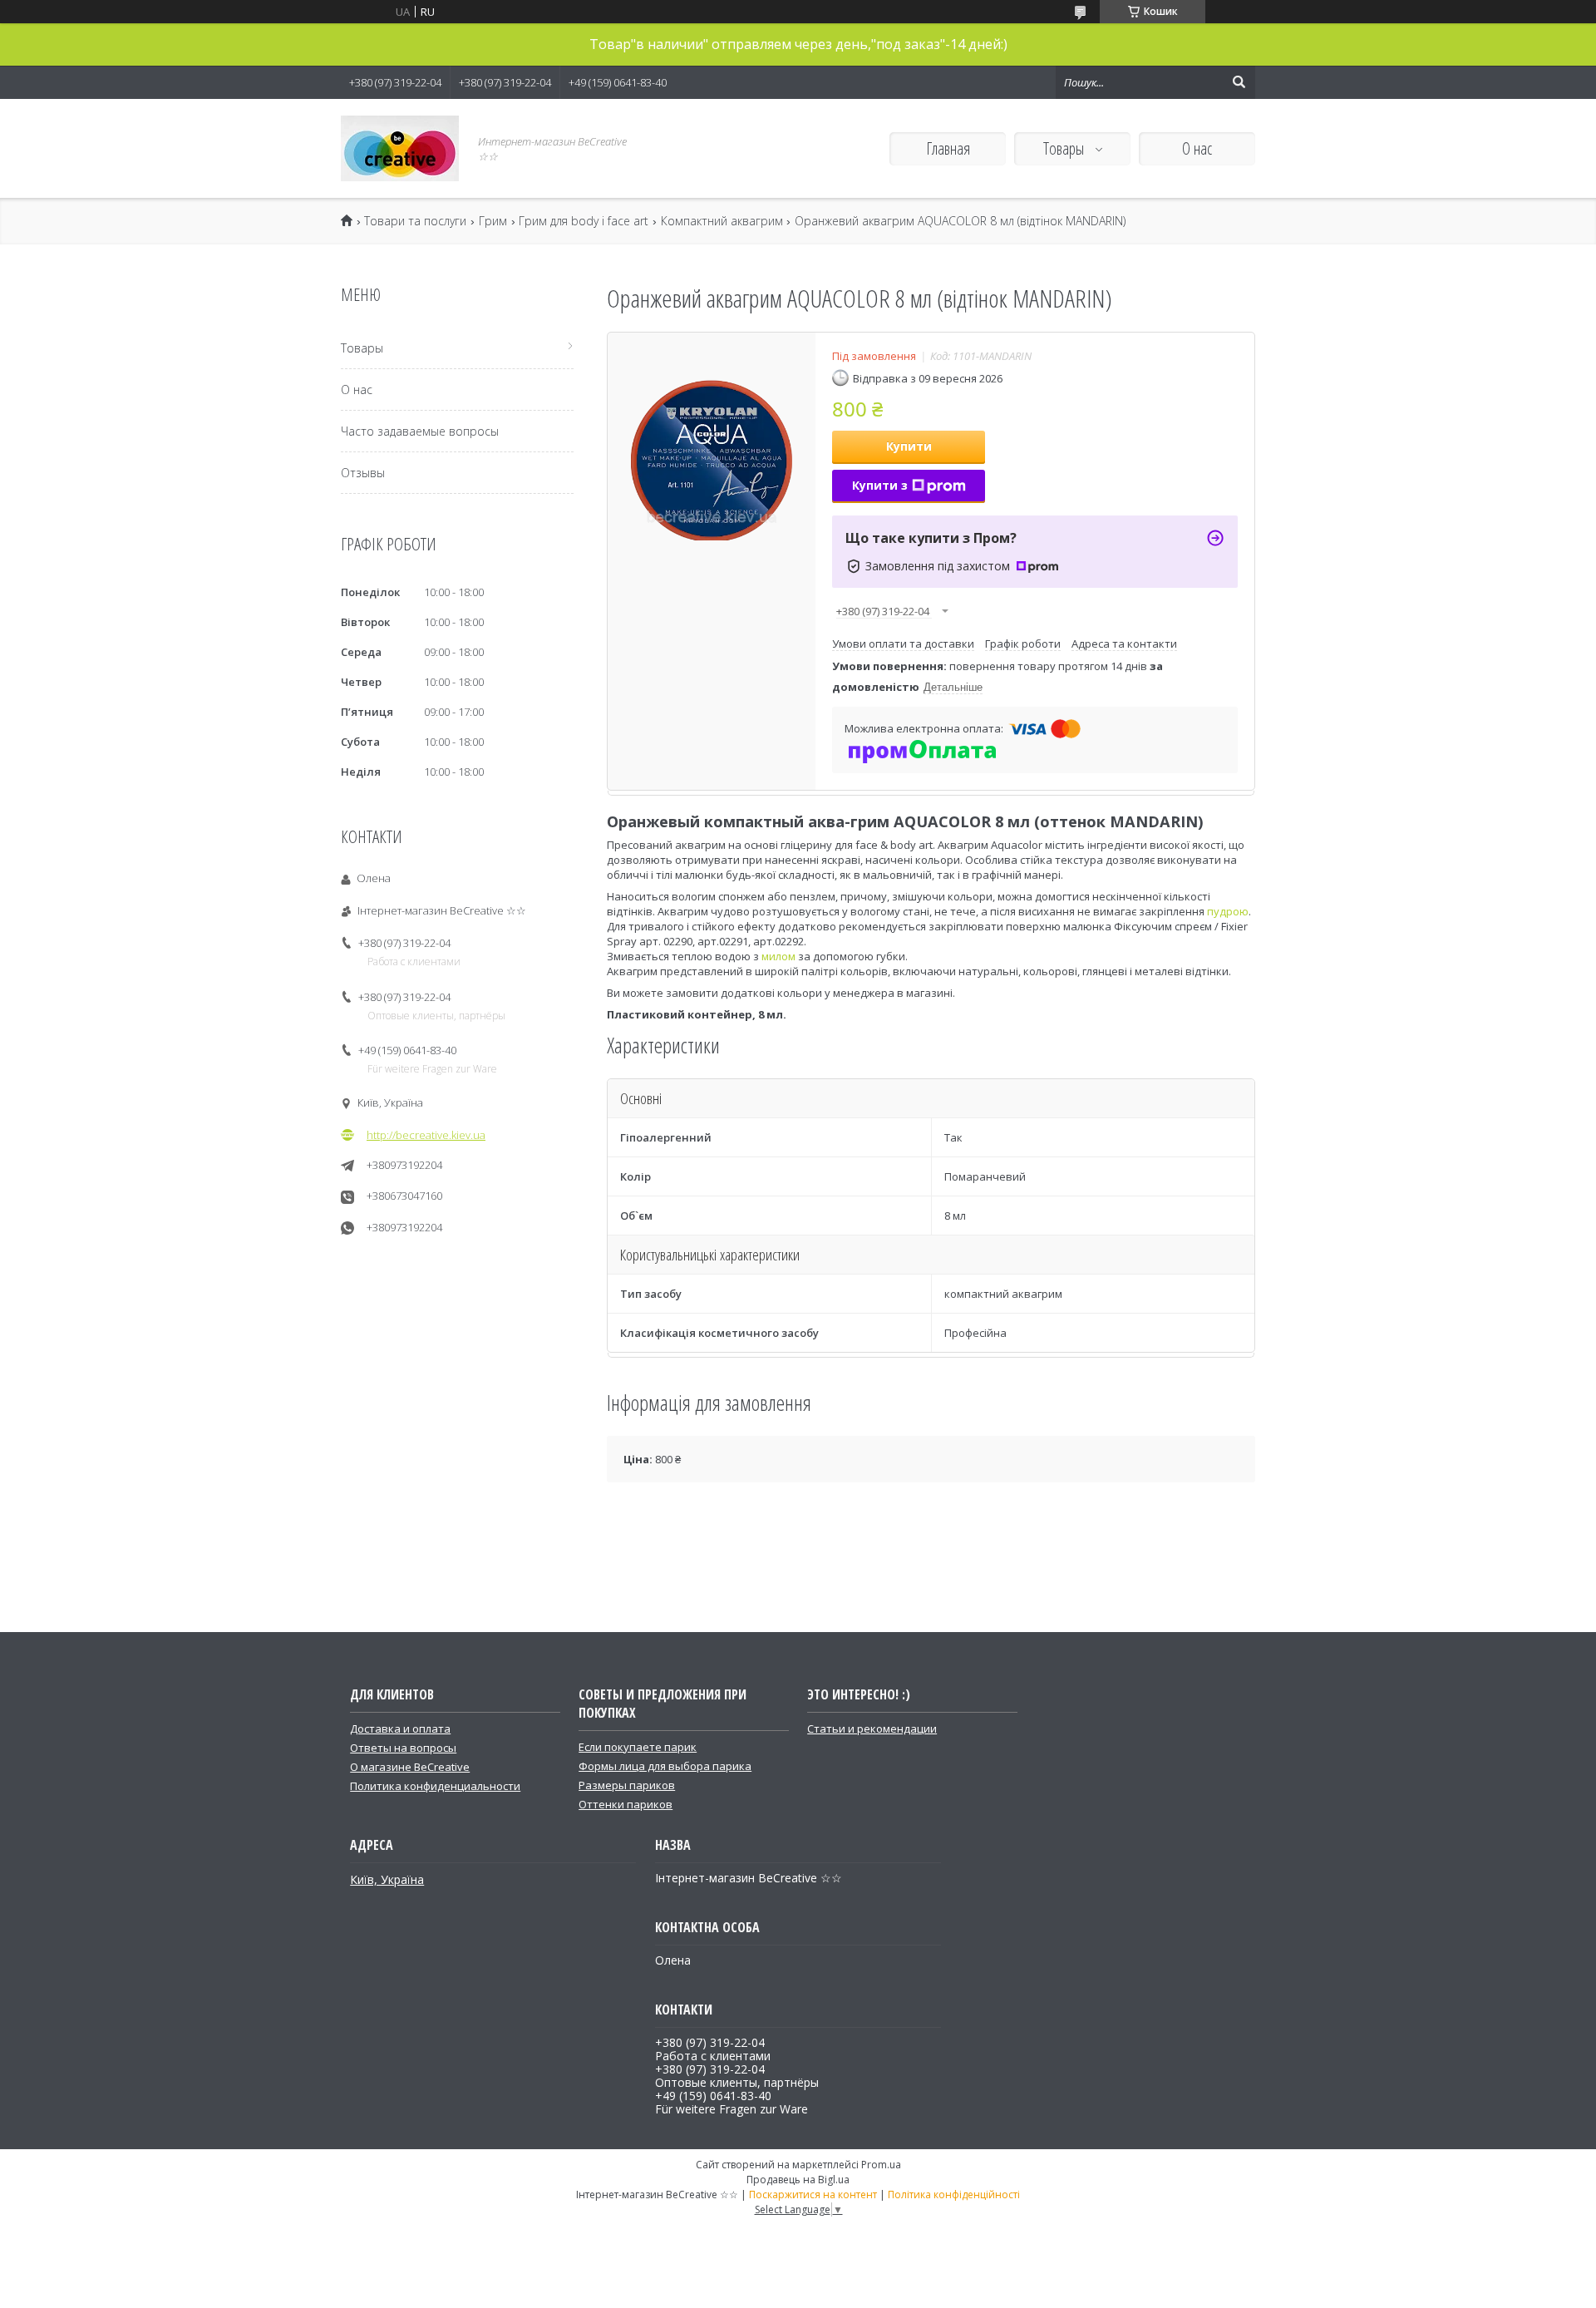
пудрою (1228, 911)
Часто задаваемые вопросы (420, 431)
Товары (1065, 148)
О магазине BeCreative (410, 1767)
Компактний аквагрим (722, 221)
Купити (909, 446)
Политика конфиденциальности (435, 1786)
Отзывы (363, 473)
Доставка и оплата (400, 1729)
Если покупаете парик (638, 1747)
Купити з (880, 485)
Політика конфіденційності (954, 2195)
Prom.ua (881, 2165)
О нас (1197, 148)
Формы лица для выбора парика (665, 1766)
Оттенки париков (626, 1804)
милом (778, 956)
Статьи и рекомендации (872, 1729)
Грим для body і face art (584, 221)
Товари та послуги (415, 221)
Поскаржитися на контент (813, 2195)
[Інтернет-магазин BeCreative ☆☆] (400, 148)
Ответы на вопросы (403, 1748)
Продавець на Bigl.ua (798, 2180)
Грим (493, 221)
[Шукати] (1239, 82)
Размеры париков (627, 1785)
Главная (948, 148)
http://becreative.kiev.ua (426, 1135)
